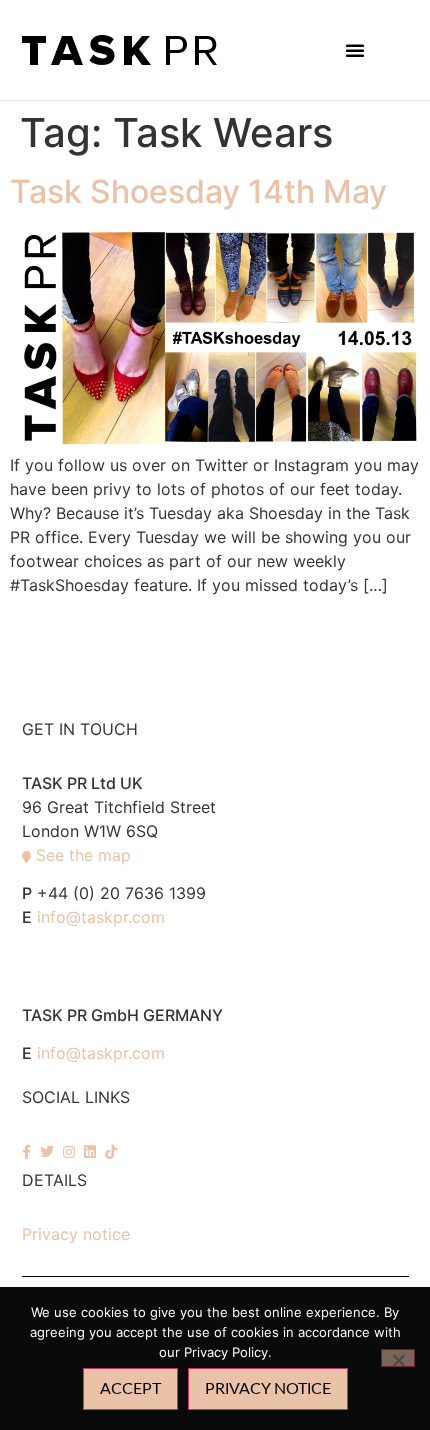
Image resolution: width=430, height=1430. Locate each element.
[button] (355, 50)
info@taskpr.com (101, 917)
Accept (130, 1389)
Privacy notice (76, 1234)
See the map (83, 855)
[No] (398, 1358)
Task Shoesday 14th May (198, 191)
